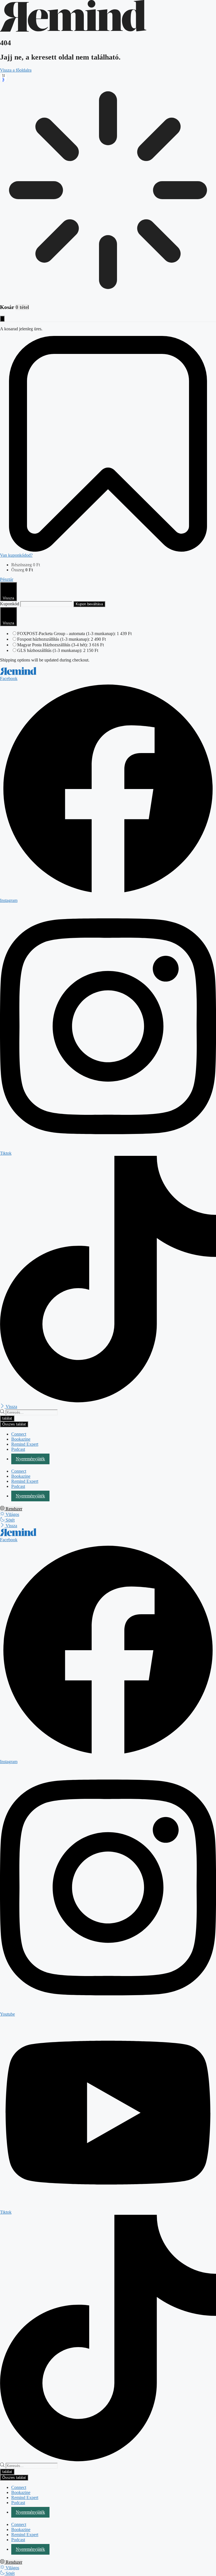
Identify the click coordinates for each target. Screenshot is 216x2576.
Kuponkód (10, 604)
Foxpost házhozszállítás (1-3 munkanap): (61, 639)
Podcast (18, 1449)
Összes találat (14, 1424)
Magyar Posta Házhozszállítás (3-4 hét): (60, 645)
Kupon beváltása (89, 604)
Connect (19, 1434)
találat (7, 1418)
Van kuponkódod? (16, 555)
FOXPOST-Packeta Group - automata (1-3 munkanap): (74, 634)
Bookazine (21, 1439)
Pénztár (7, 579)
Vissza (8, 598)
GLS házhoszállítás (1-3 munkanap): (58, 650)
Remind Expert (25, 1444)
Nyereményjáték (30, 1459)
